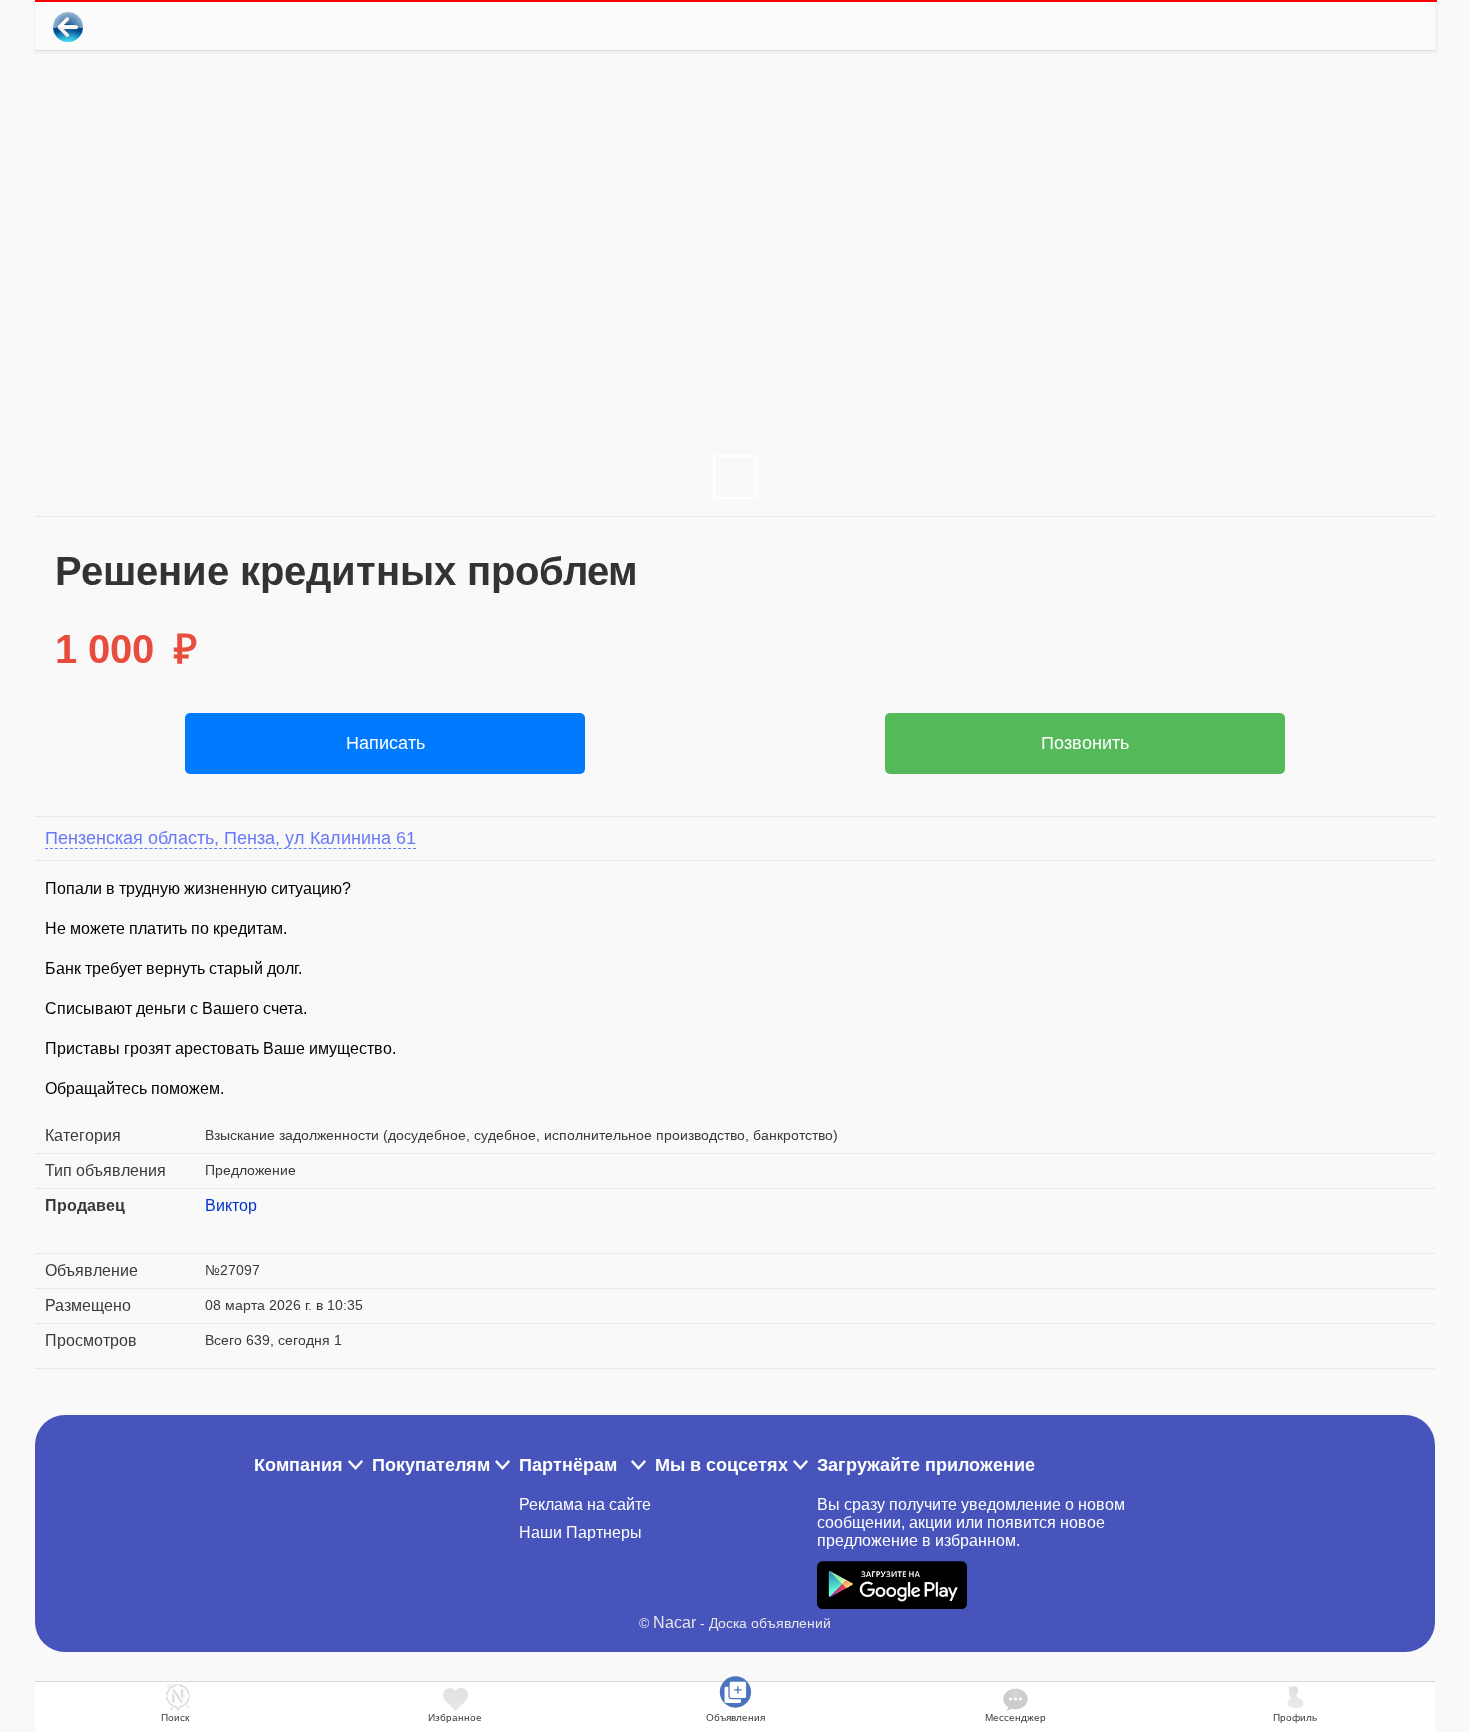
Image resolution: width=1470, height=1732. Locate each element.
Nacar (674, 1622)
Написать (385, 743)
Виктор (231, 1205)
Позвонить (1085, 743)
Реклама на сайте (585, 1504)
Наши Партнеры (580, 1532)
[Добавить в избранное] (1338, 26)
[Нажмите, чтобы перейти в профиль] (220, 1230)
